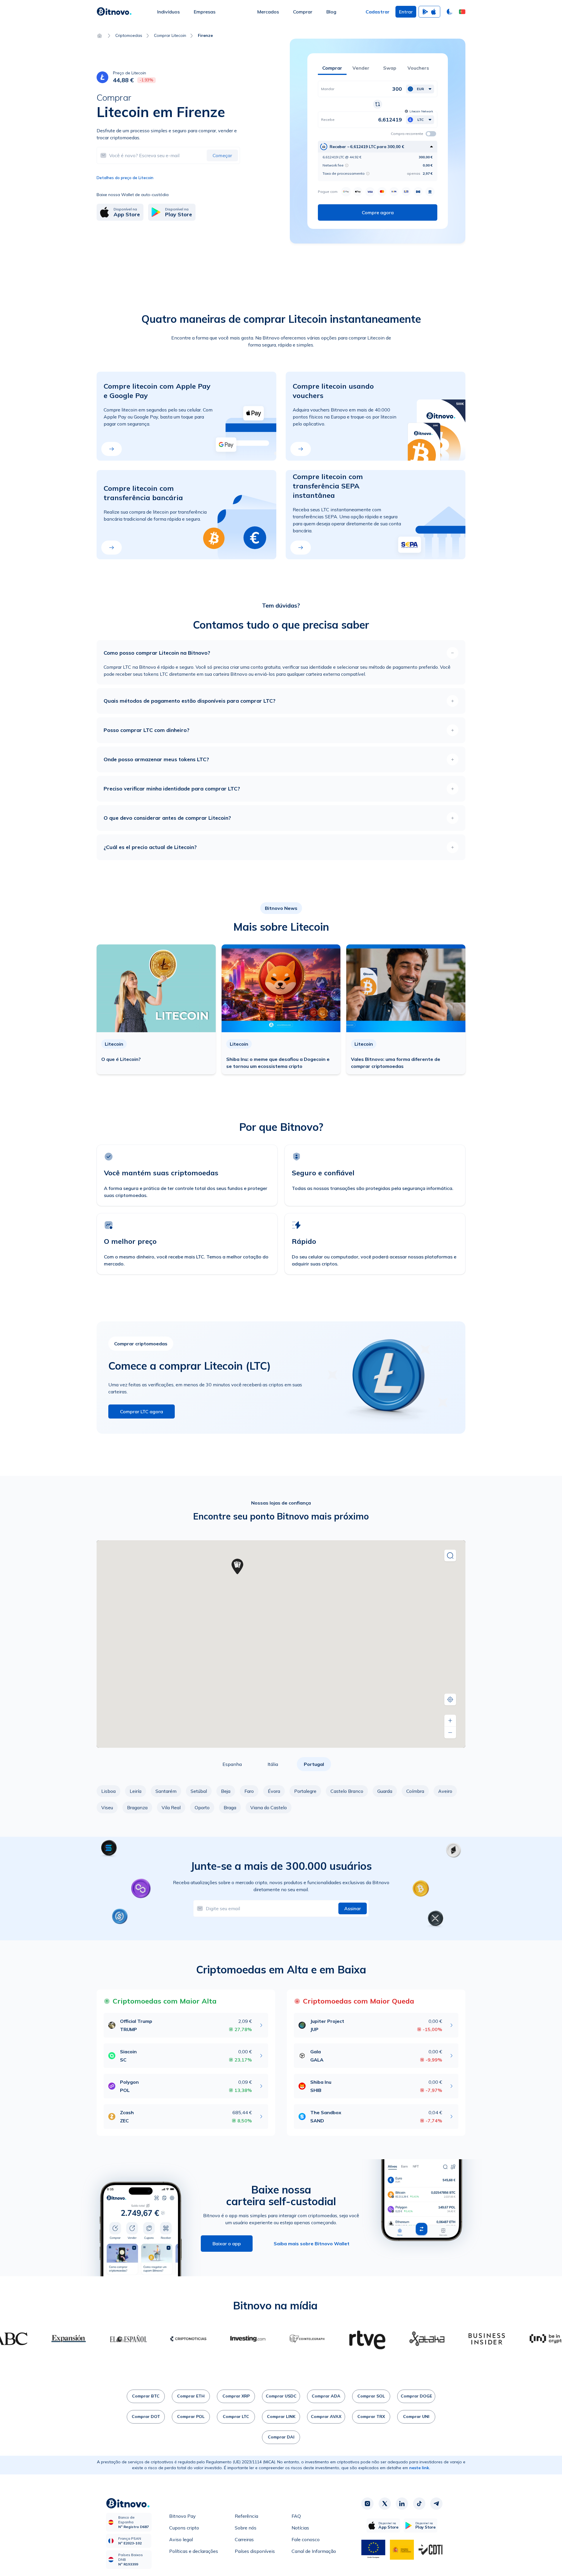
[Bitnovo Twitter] (385, 2504)
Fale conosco (306, 2539)
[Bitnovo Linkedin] (402, 2504)
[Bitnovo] (114, 12)
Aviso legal (181, 2539)
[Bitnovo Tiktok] (419, 2504)
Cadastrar (378, 12)
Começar (222, 155)
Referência (246, 2516)
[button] (462, 12)
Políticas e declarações (194, 2551)
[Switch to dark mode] (450, 12)
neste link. (420, 2468)
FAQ (296, 2516)
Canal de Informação (314, 2551)
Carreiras (244, 2539)
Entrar (406, 12)
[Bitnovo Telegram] (436, 2504)
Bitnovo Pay (183, 2516)
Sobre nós (246, 2528)
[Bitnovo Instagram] (367, 2504)
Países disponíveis (255, 2551)
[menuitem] (168, 12)
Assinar (353, 1908)
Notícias (300, 2528)
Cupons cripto (184, 2528)
